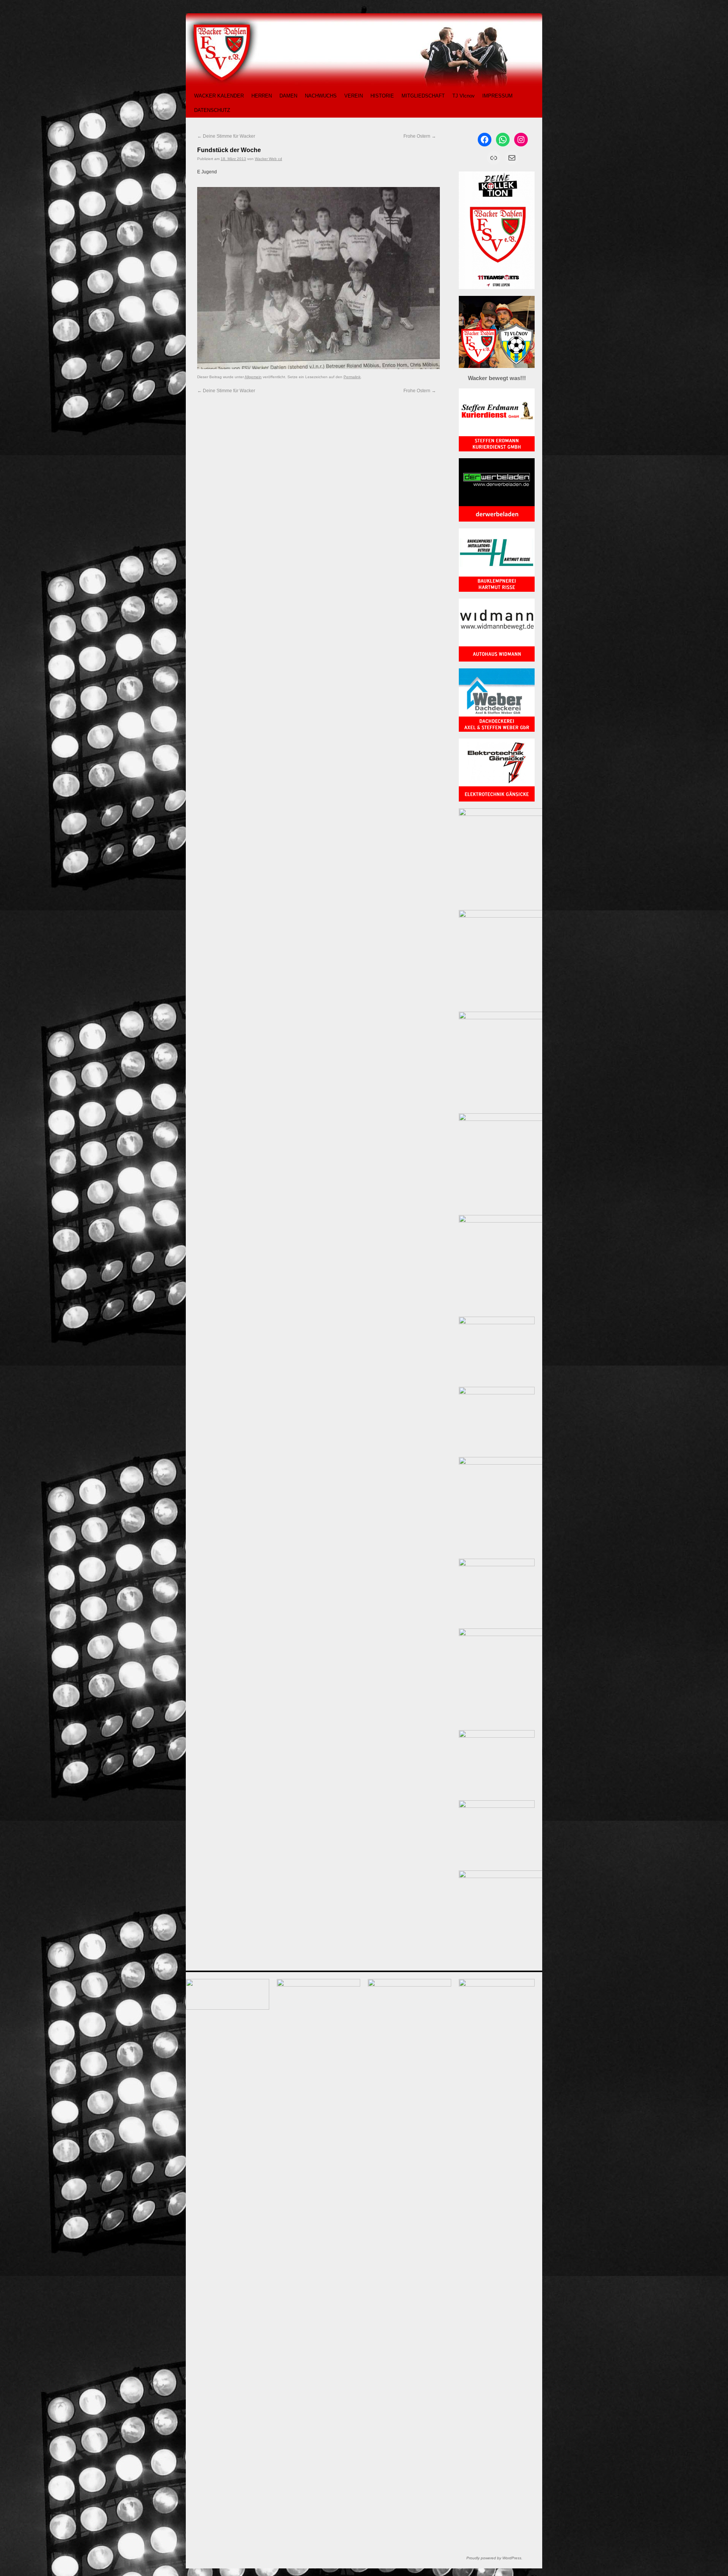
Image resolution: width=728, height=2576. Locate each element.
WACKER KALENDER (219, 96)
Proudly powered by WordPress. (494, 2558)
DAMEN (288, 96)
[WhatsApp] (503, 140)
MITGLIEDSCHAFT (423, 96)
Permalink (352, 377)
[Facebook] (485, 140)
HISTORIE (382, 96)
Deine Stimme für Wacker (226, 136)
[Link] (494, 158)
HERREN (262, 96)
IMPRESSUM (497, 96)
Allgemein (253, 377)
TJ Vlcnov (464, 96)
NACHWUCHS (321, 96)
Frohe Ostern (420, 136)
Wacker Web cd (268, 159)
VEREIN (354, 96)
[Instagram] (521, 140)
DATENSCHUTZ (212, 110)
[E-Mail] (512, 158)
